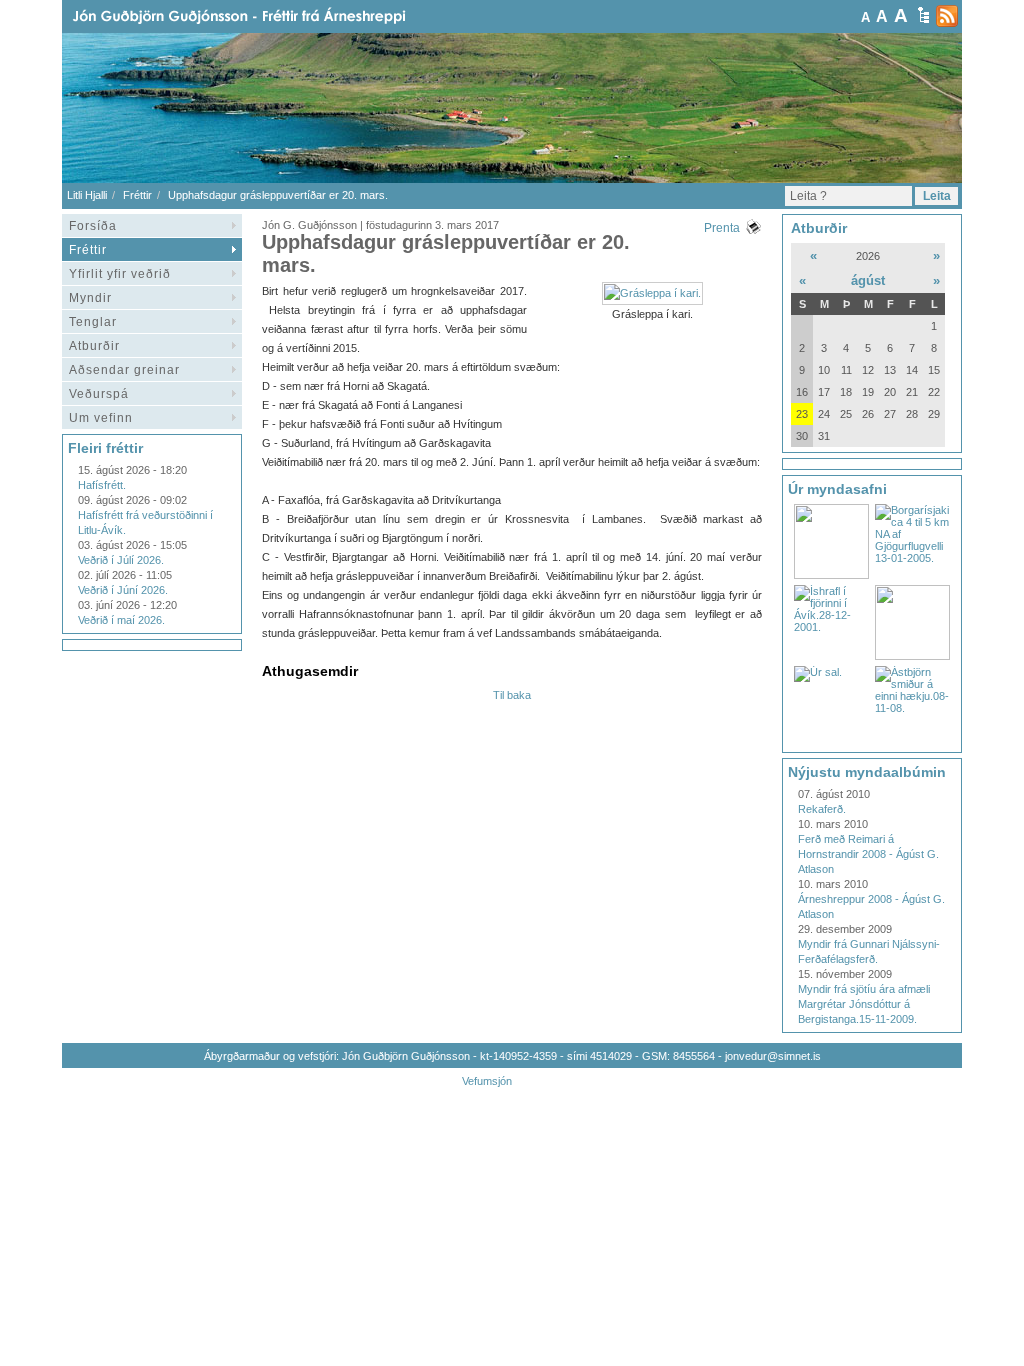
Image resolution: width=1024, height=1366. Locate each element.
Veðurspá (99, 394)
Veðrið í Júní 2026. (123, 590)
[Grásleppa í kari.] (652, 293)
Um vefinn (101, 418)
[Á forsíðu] (271, 16)
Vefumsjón (487, 1081)
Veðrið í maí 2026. (121, 620)
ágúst (868, 280)
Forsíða (93, 226)
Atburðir (94, 346)
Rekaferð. (822, 809)
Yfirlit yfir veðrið (120, 274)
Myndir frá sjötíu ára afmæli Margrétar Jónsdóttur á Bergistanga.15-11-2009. (864, 1004)
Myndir (90, 298)
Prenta (722, 228)
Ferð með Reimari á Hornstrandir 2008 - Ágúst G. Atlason (868, 854)
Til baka (512, 695)
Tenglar (93, 322)
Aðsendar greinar (124, 370)
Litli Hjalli (87, 195)
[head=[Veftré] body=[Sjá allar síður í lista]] (923, 15)
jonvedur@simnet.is (773, 1056)
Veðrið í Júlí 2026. (121, 560)
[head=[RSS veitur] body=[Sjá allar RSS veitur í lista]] (947, 16)
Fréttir (137, 195)
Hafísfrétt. (102, 485)
